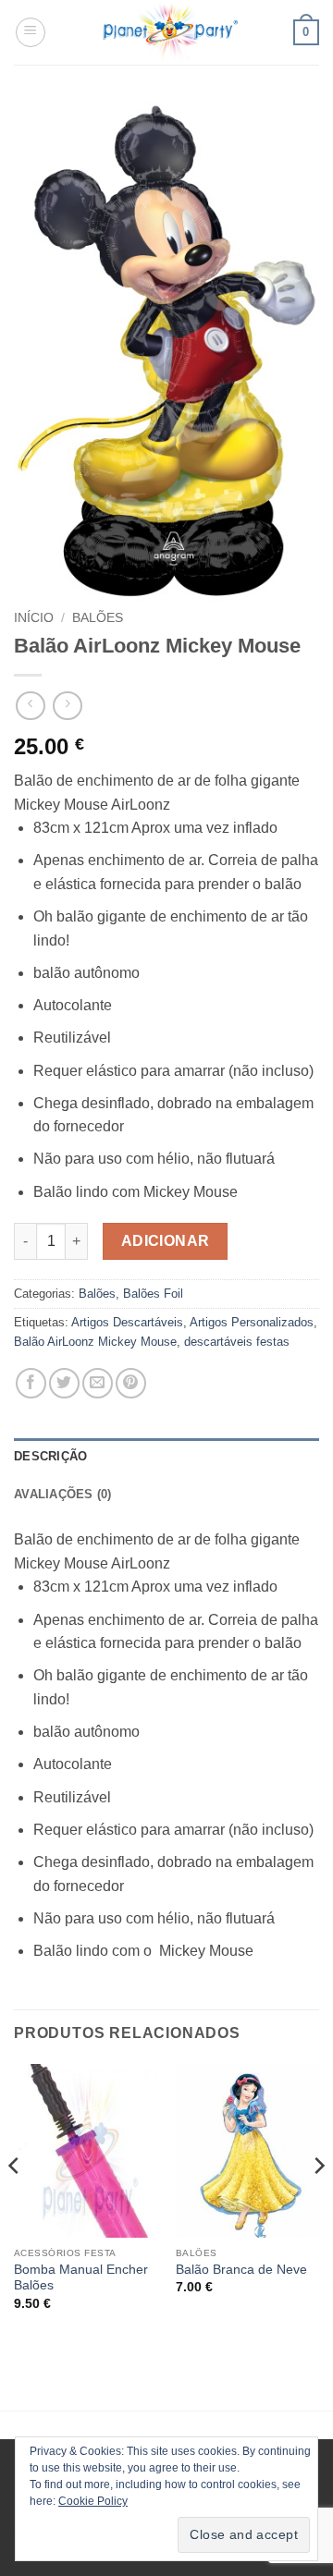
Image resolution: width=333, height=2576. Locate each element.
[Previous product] (67, 706)
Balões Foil (153, 1294)
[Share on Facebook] (31, 1383)
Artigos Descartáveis (127, 1322)
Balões (98, 618)
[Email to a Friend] (98, 1383)
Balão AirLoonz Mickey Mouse (95, 1342)
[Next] (318, 2203)
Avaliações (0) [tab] (63, 1494)
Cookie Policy (93, 2501)
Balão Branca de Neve (241, 2270)
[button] (31, 32)
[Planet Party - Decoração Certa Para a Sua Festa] (170, 32)
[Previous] (15, 2203)
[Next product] (30, 706)
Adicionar (166, 1241)
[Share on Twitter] (64, 1383)
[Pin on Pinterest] (131, 1383)
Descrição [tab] (50, 1456)
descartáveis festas (237, 1342)
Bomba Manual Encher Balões (81, 2278)
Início (34, 618)
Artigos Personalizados (252, 1322)
